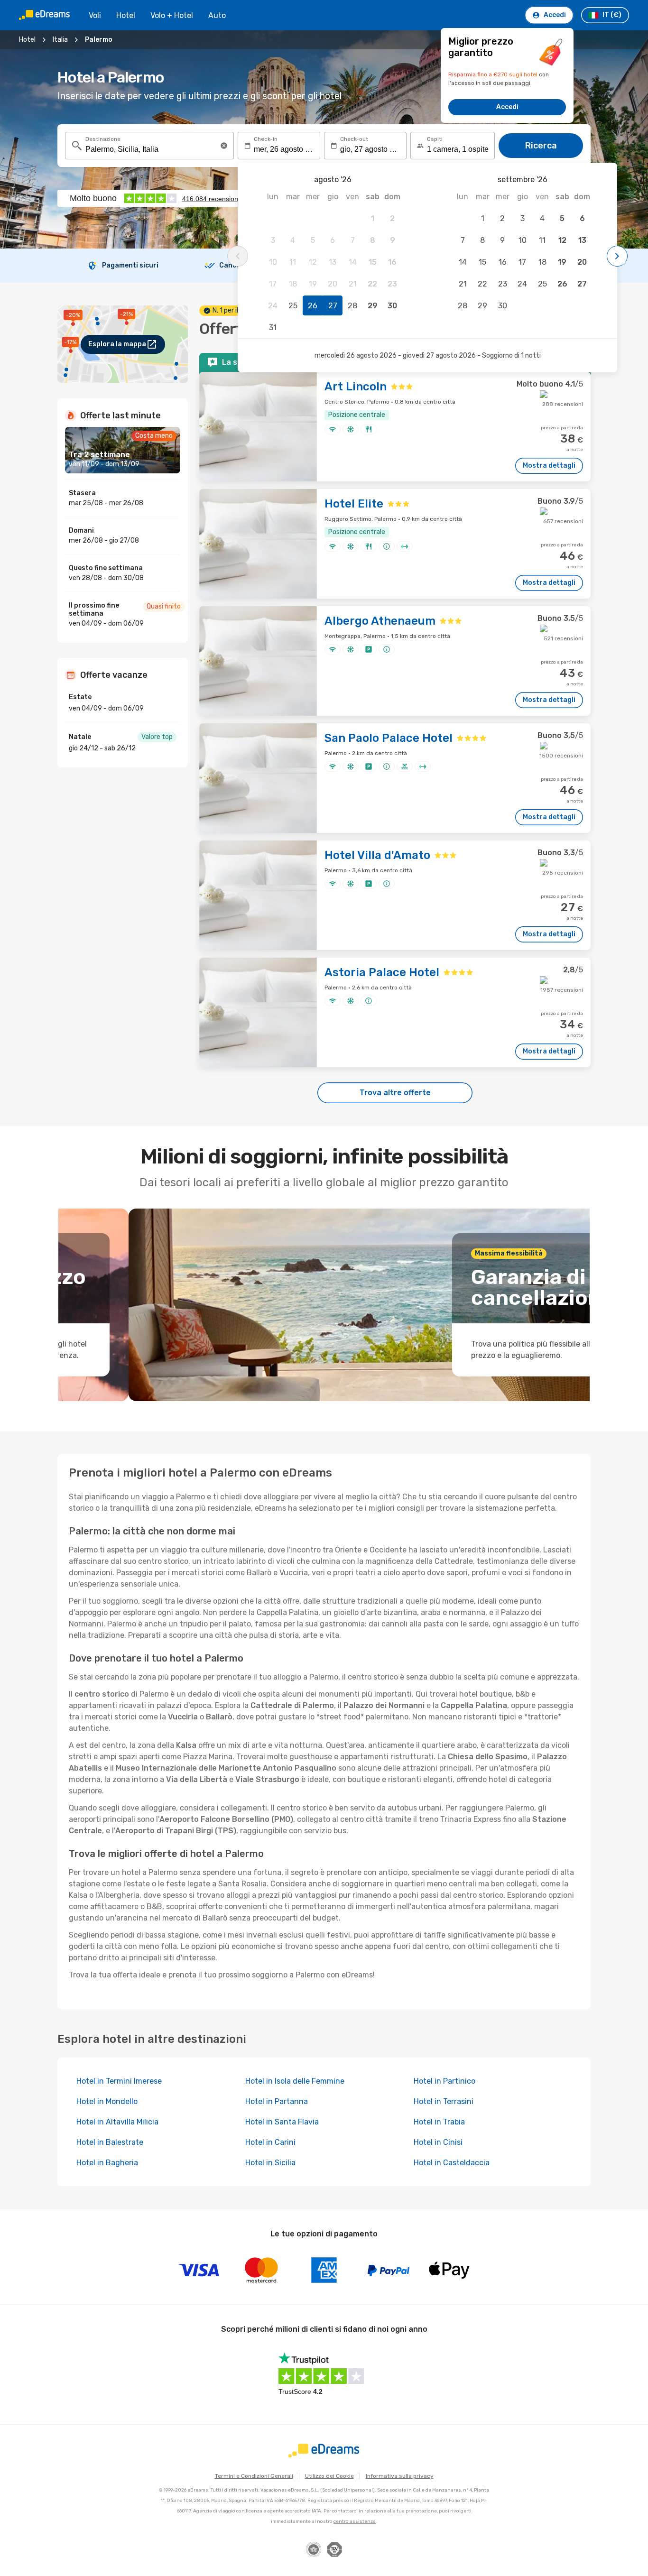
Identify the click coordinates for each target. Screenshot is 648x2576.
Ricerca (541, 146)
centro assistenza (355, 2521)
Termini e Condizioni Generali (254, 2476)
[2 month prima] (238, 256)
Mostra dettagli (549, 466)
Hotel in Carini (270, 2142)
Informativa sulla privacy (400, 2476)
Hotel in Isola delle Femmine (295, 2081)
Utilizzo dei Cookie (329, 2476)
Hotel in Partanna (277, 2101)
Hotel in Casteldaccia (452, 2163)
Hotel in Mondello (107, 2101)
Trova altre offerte (395, 1093)
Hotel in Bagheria (107, 2163)
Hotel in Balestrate (110, 2142)
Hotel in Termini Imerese (119, 2081)
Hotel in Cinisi (438, 2142)
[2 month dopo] (617, 256)
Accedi (507, 107)
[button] (224, 146)
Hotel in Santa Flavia (282, 2122)
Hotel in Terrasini (444, 2101)
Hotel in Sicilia (270, 2163)
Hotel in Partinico (444, 2081)
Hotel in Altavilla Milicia (117, 2122)
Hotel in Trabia (439, 2122)
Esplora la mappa (117, 344)
